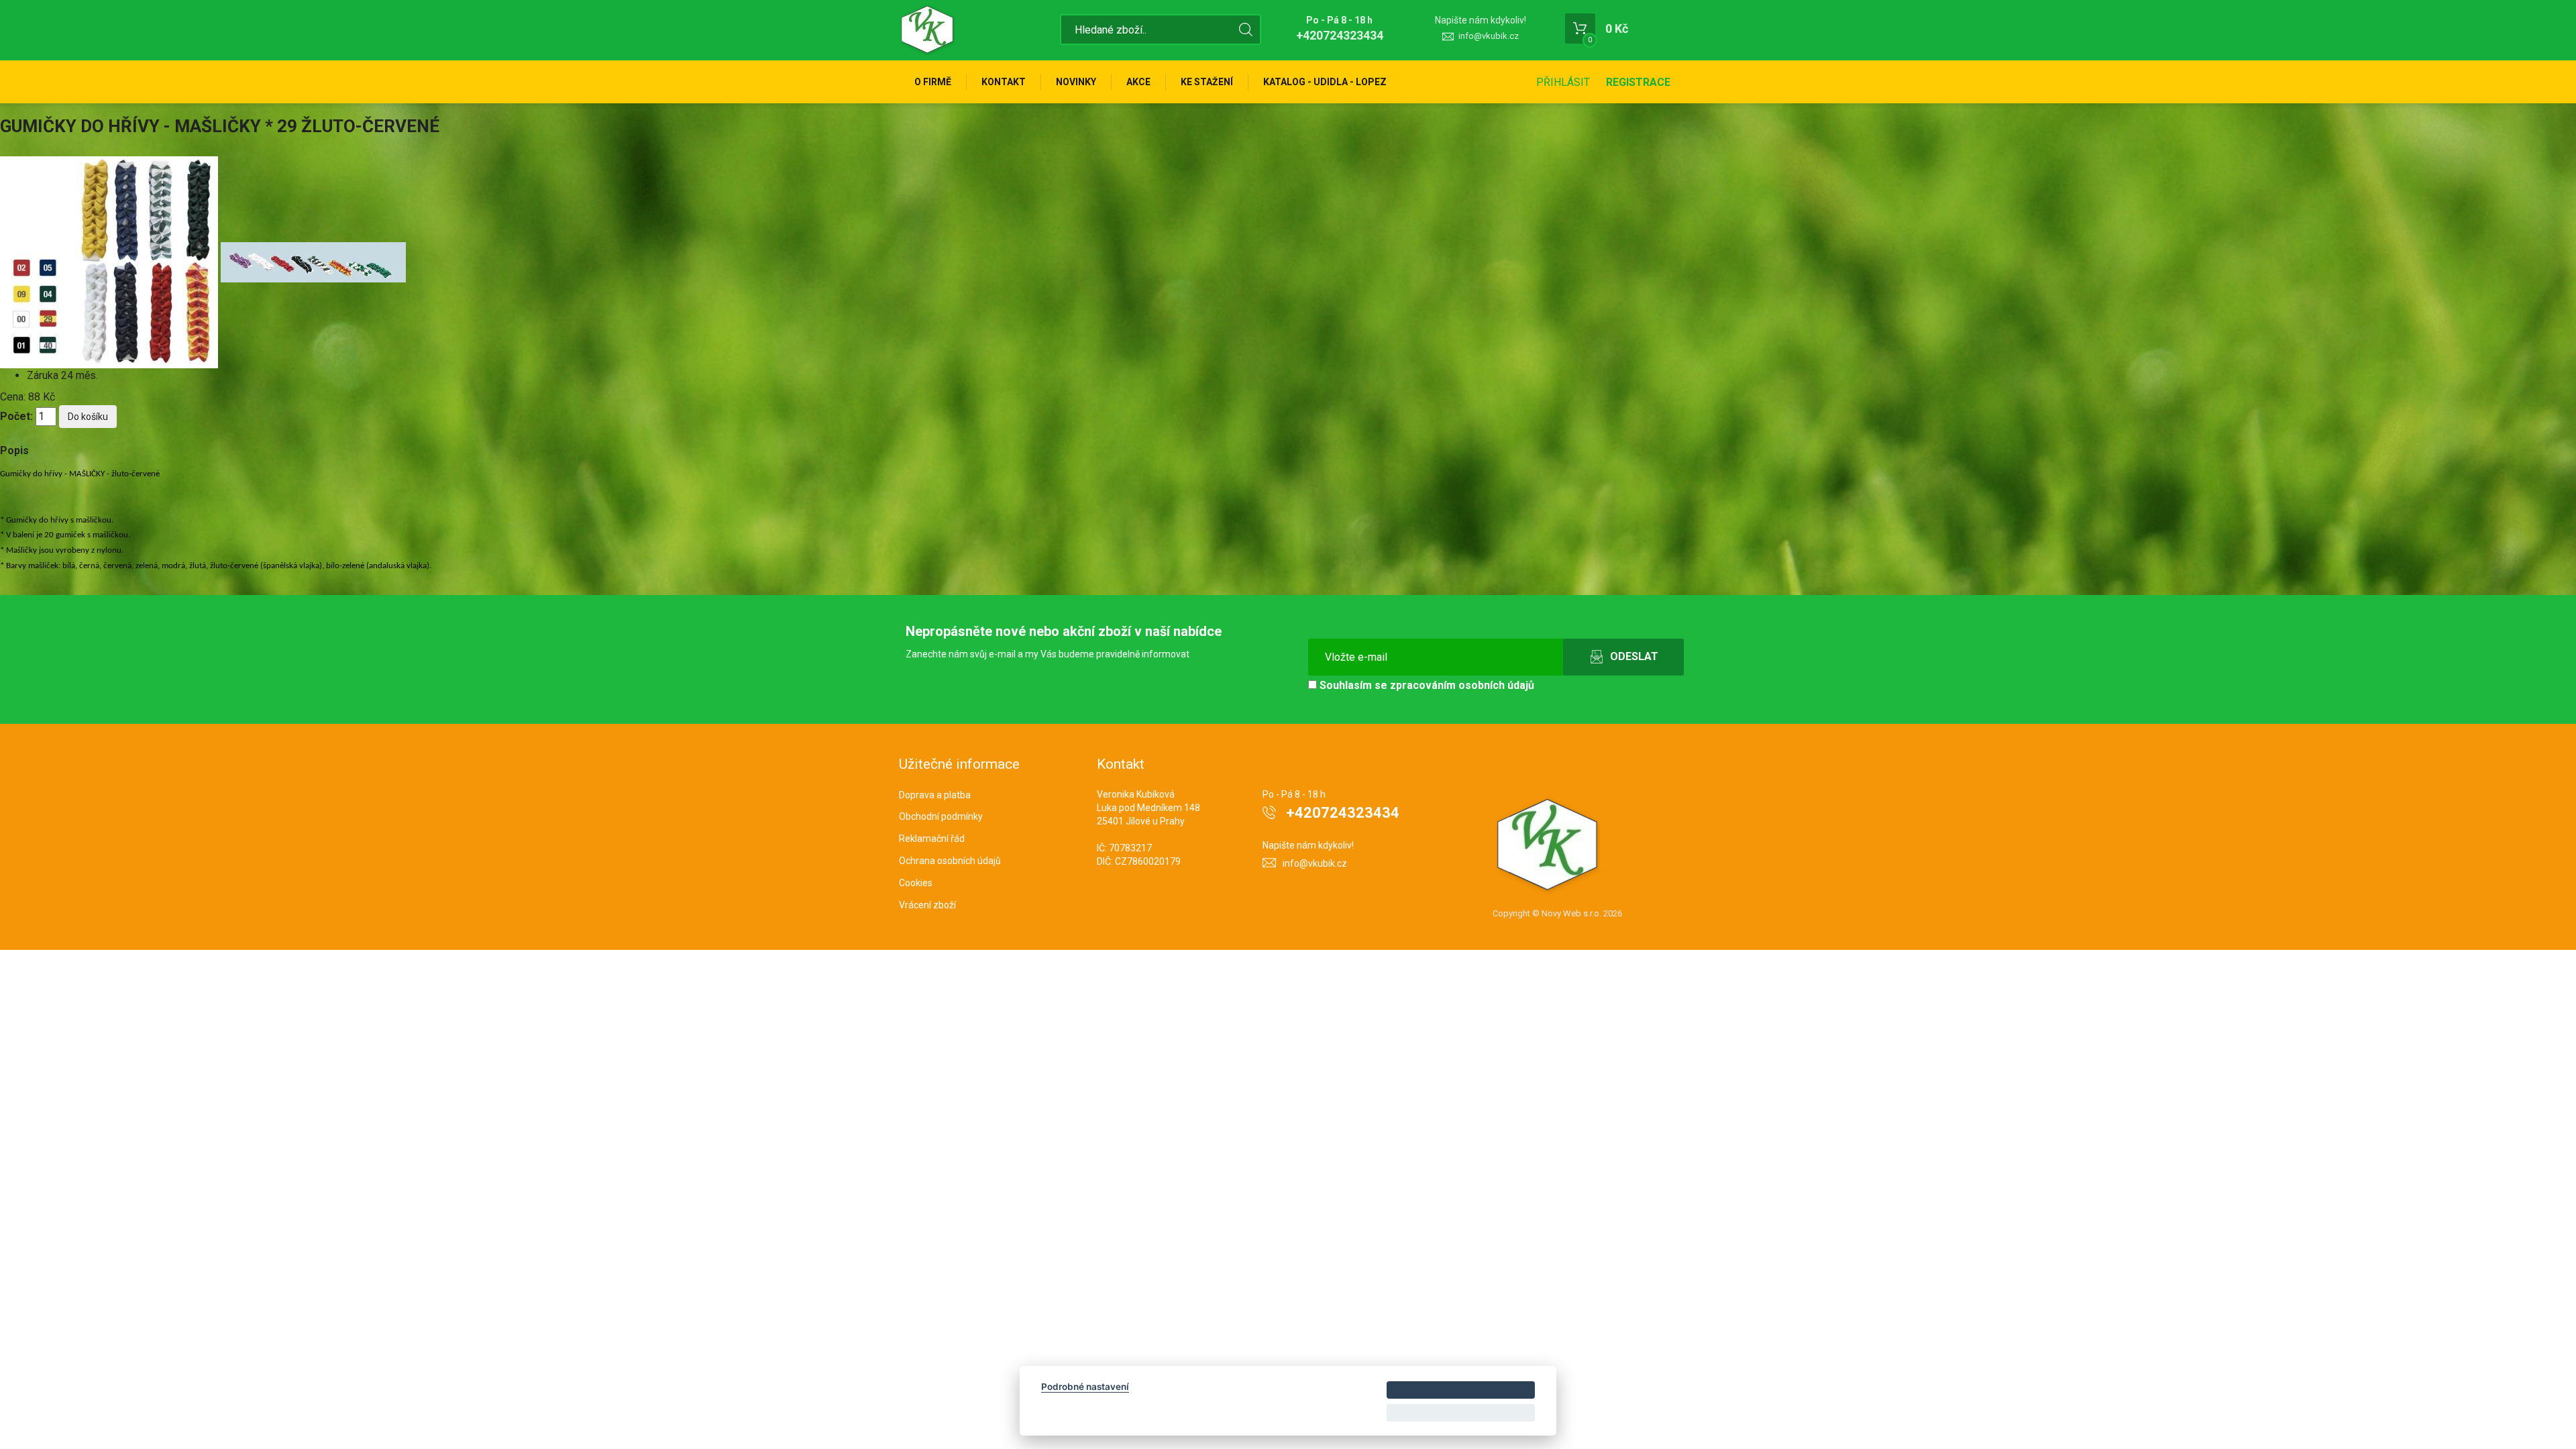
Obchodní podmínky (941, 816)
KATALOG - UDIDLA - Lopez (1325, 82)
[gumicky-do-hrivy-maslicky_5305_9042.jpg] (110, 261)
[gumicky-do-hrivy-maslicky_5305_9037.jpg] (313, 261)
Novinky (1076, 82)
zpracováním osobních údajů (1462, 685)
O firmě (933, 82)
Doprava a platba (935, 795)
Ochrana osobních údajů (950, 861)
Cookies (916, 883)
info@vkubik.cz (1489, 36)
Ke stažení (1207, 82)
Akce (1138, 82)
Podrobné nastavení (1085, 1387)
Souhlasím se (1426, 685)
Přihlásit (1563, 82)
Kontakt (1004, 82)
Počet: (16, 416)
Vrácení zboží (927, 905)
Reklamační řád (932, 839)
